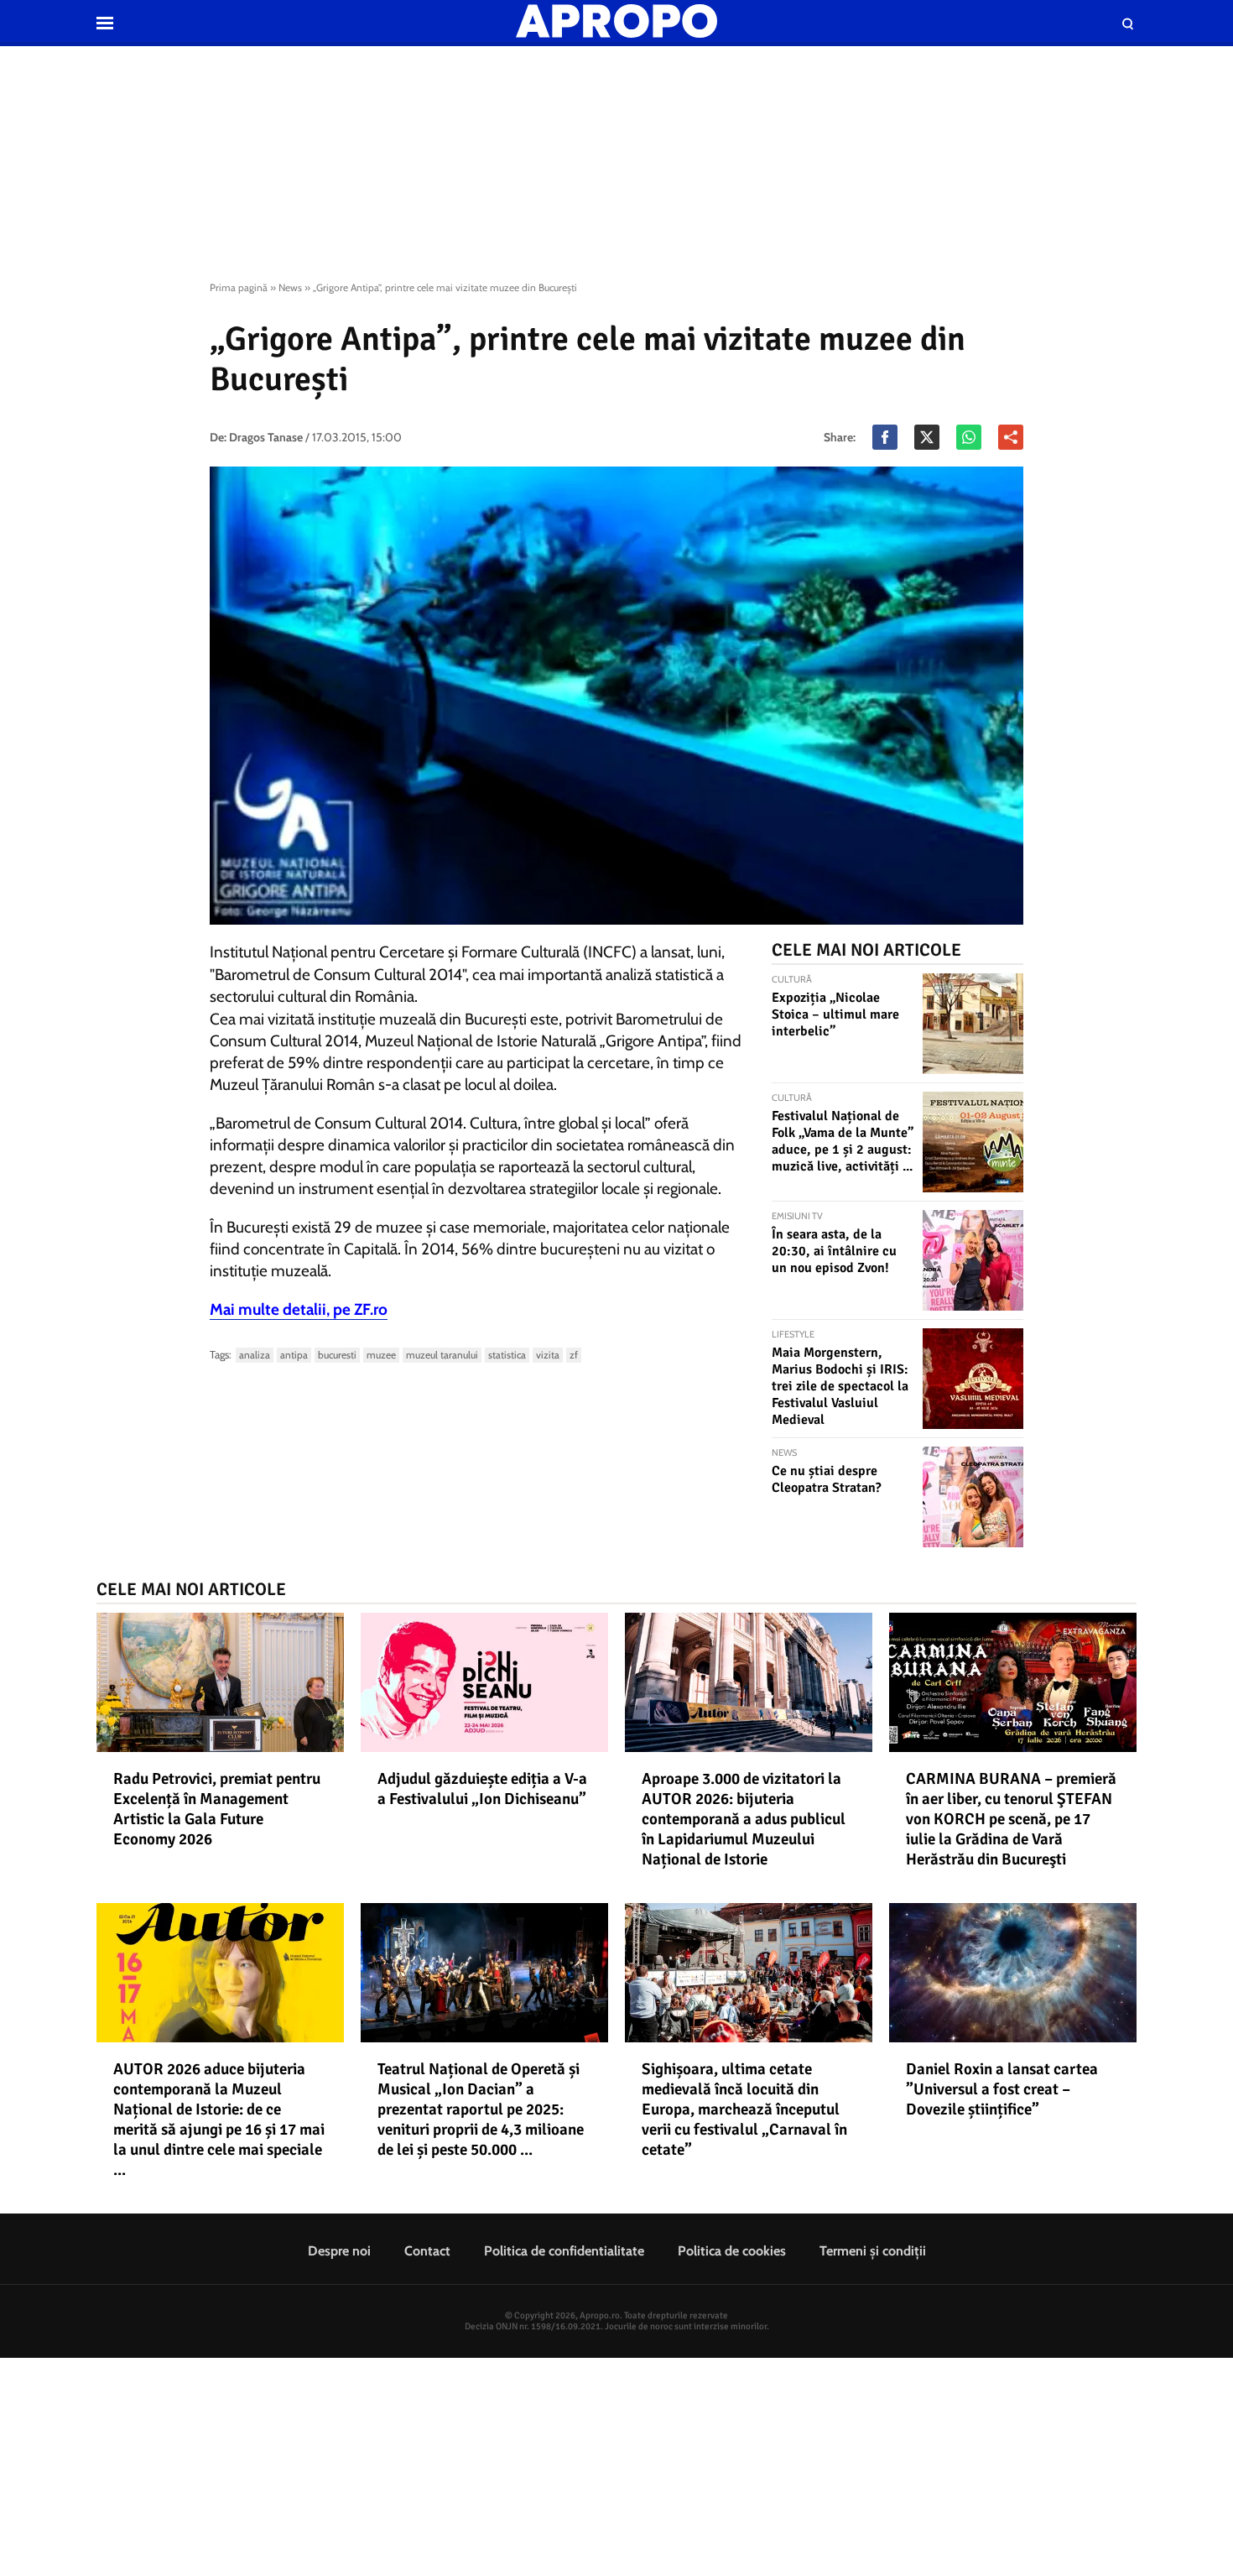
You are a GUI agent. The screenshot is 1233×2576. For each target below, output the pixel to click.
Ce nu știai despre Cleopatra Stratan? (827, 1479)
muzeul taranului (442, 1355)
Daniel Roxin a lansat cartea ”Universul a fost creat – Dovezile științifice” (1002, 2089)
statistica (507, 1355)
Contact (427, 2251)
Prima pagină (239, 287)
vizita (548, 1355)
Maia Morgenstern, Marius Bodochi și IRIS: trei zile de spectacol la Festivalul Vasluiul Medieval (840, 1386)
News (290, 287)
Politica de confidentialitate (564, 2251)
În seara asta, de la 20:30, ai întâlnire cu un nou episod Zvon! (834, 1251)
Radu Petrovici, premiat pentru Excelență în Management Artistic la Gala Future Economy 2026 (217, 1809)
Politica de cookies (732, 2251)
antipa (294, 1355)
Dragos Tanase (266, 437)
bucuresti (337, 1355)
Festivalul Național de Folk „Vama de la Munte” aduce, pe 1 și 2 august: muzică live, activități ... (843, 1141)
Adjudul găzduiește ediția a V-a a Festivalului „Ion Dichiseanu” (482, 1789)
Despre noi (339, 2251)
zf (574, 1355)
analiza (255, 1355)
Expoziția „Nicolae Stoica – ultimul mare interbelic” (835, 1014)
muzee (381, 1355)
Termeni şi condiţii (873, 2251)
